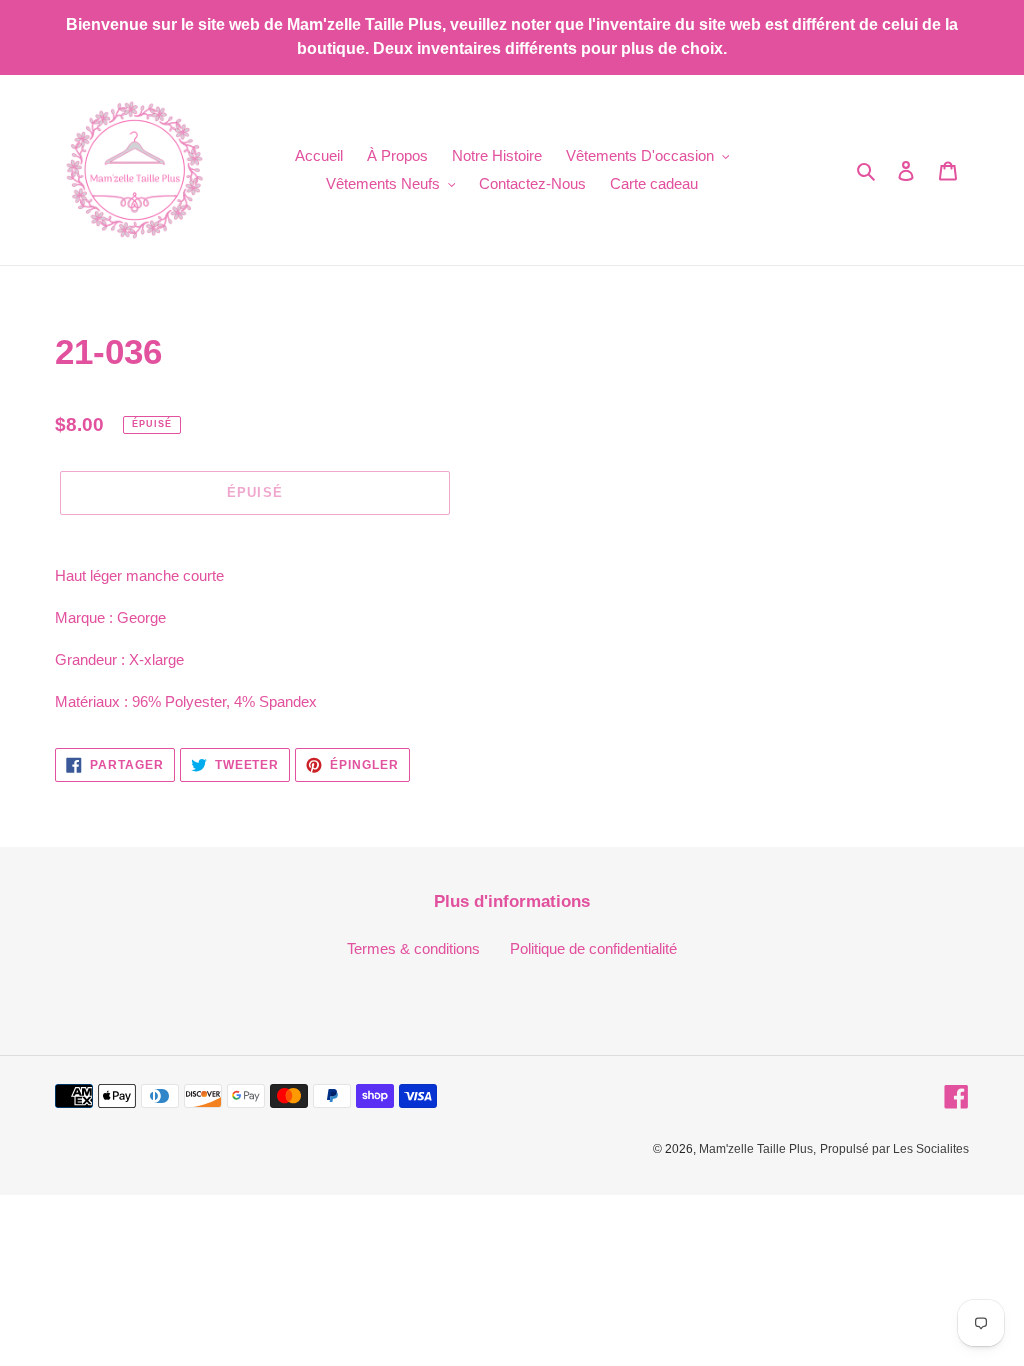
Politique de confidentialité (593, 948)
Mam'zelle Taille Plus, (757, 1149)
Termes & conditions (413, 948)
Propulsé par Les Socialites (894, 1149)
